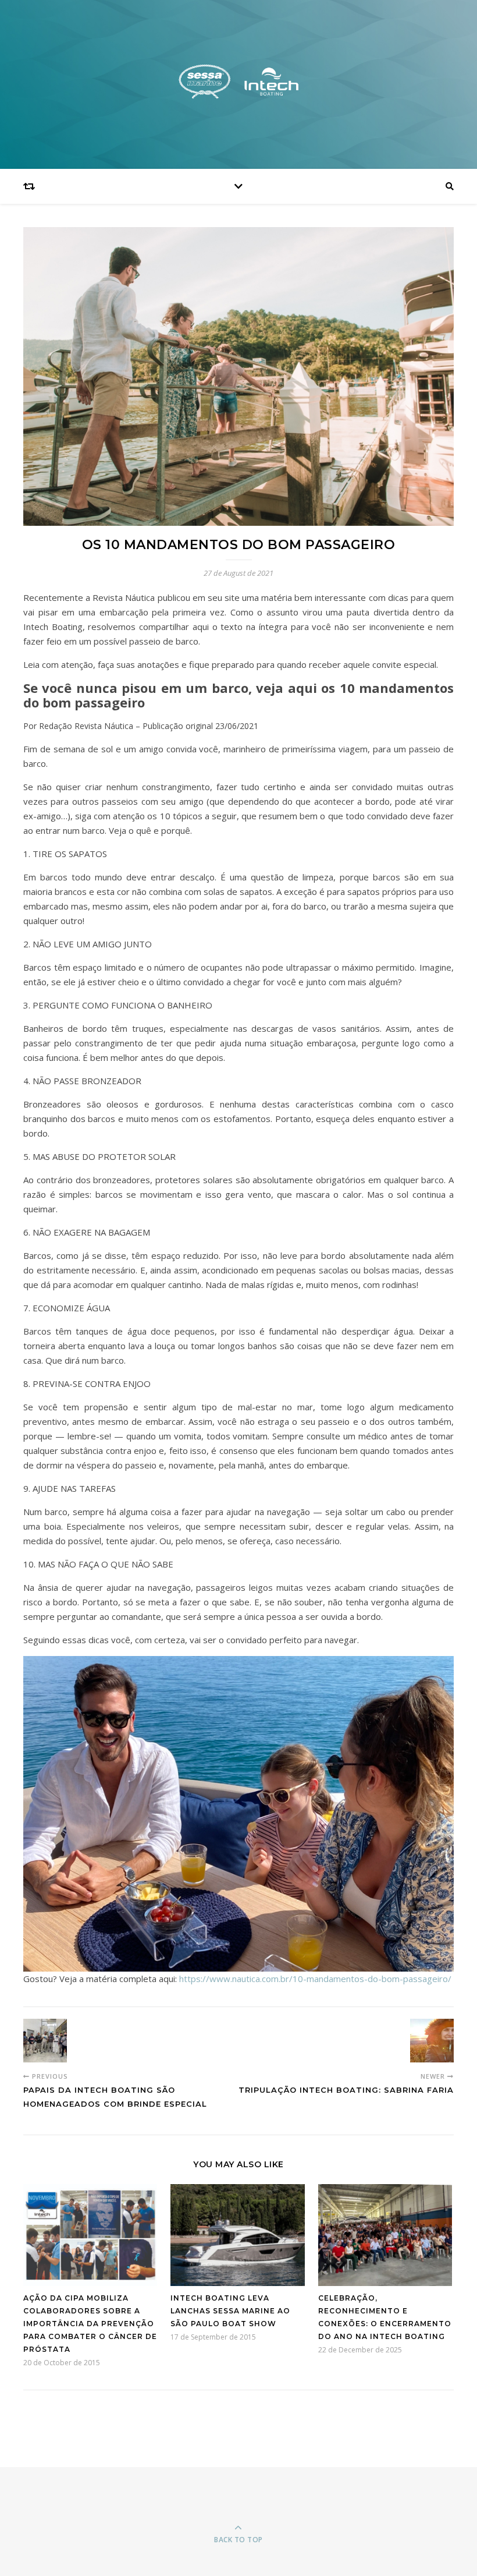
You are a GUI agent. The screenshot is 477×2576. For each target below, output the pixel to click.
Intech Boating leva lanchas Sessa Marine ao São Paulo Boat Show (230, 2311)
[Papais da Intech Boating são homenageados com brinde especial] (45, 2041)
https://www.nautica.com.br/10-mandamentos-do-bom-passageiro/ (315, 1979)
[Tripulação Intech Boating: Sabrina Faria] (432, 2041)
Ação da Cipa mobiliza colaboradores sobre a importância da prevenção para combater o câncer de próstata (90, 2324)
